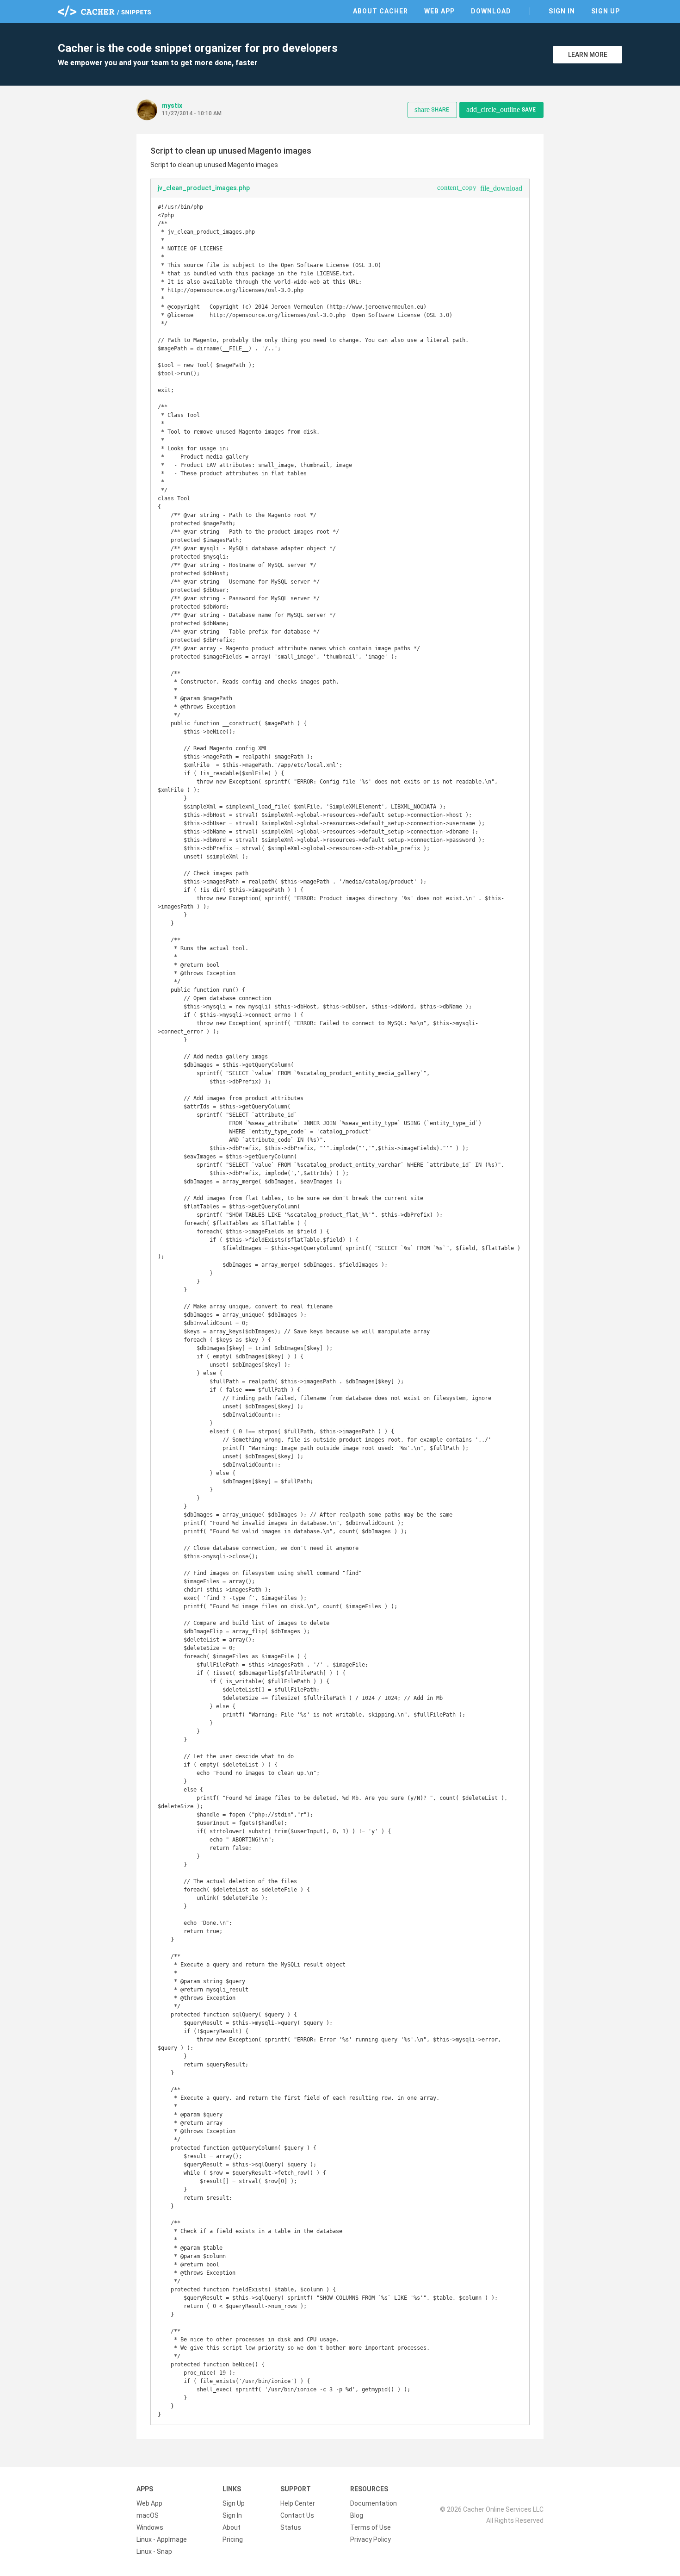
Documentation (374, 2503)
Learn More (588, 55)
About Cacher (380, 11)
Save (501, 109)
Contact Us (297, 2515)
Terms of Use (371, 2527)
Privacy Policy (371, 2539)
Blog (357, 2515)
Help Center (298, 2503)
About (232, 2527)
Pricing (233, 2539)
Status (291, 2527)
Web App (439, 11)
